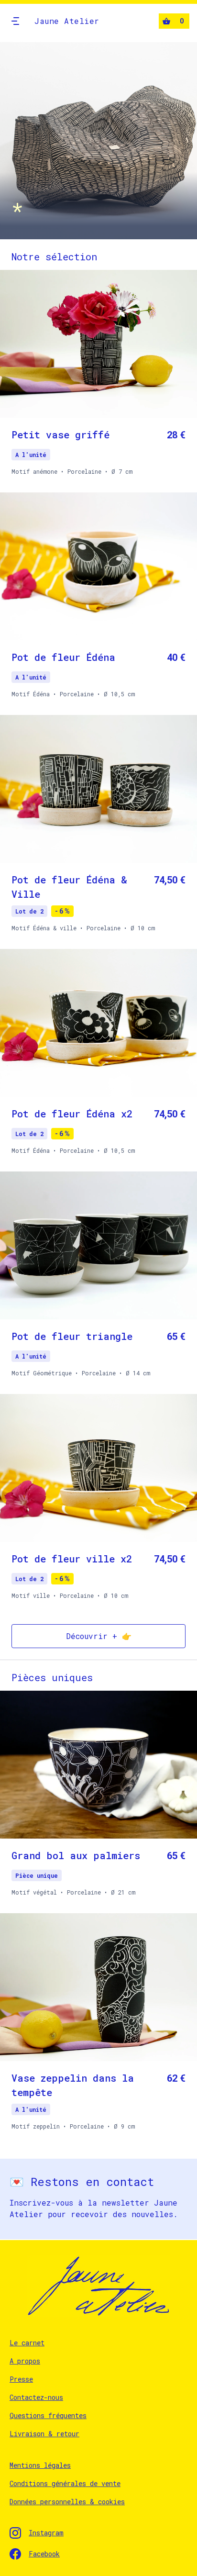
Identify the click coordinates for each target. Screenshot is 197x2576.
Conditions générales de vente (65, 2483)
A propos (25, 2361)
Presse (21, 2379)
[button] (15, 21)
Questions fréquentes (48, 2415)
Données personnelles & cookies (67, 2502)
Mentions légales (40, 2465)
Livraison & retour (44, 2434)
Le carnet (27, 2343)
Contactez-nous (36, 2397)
